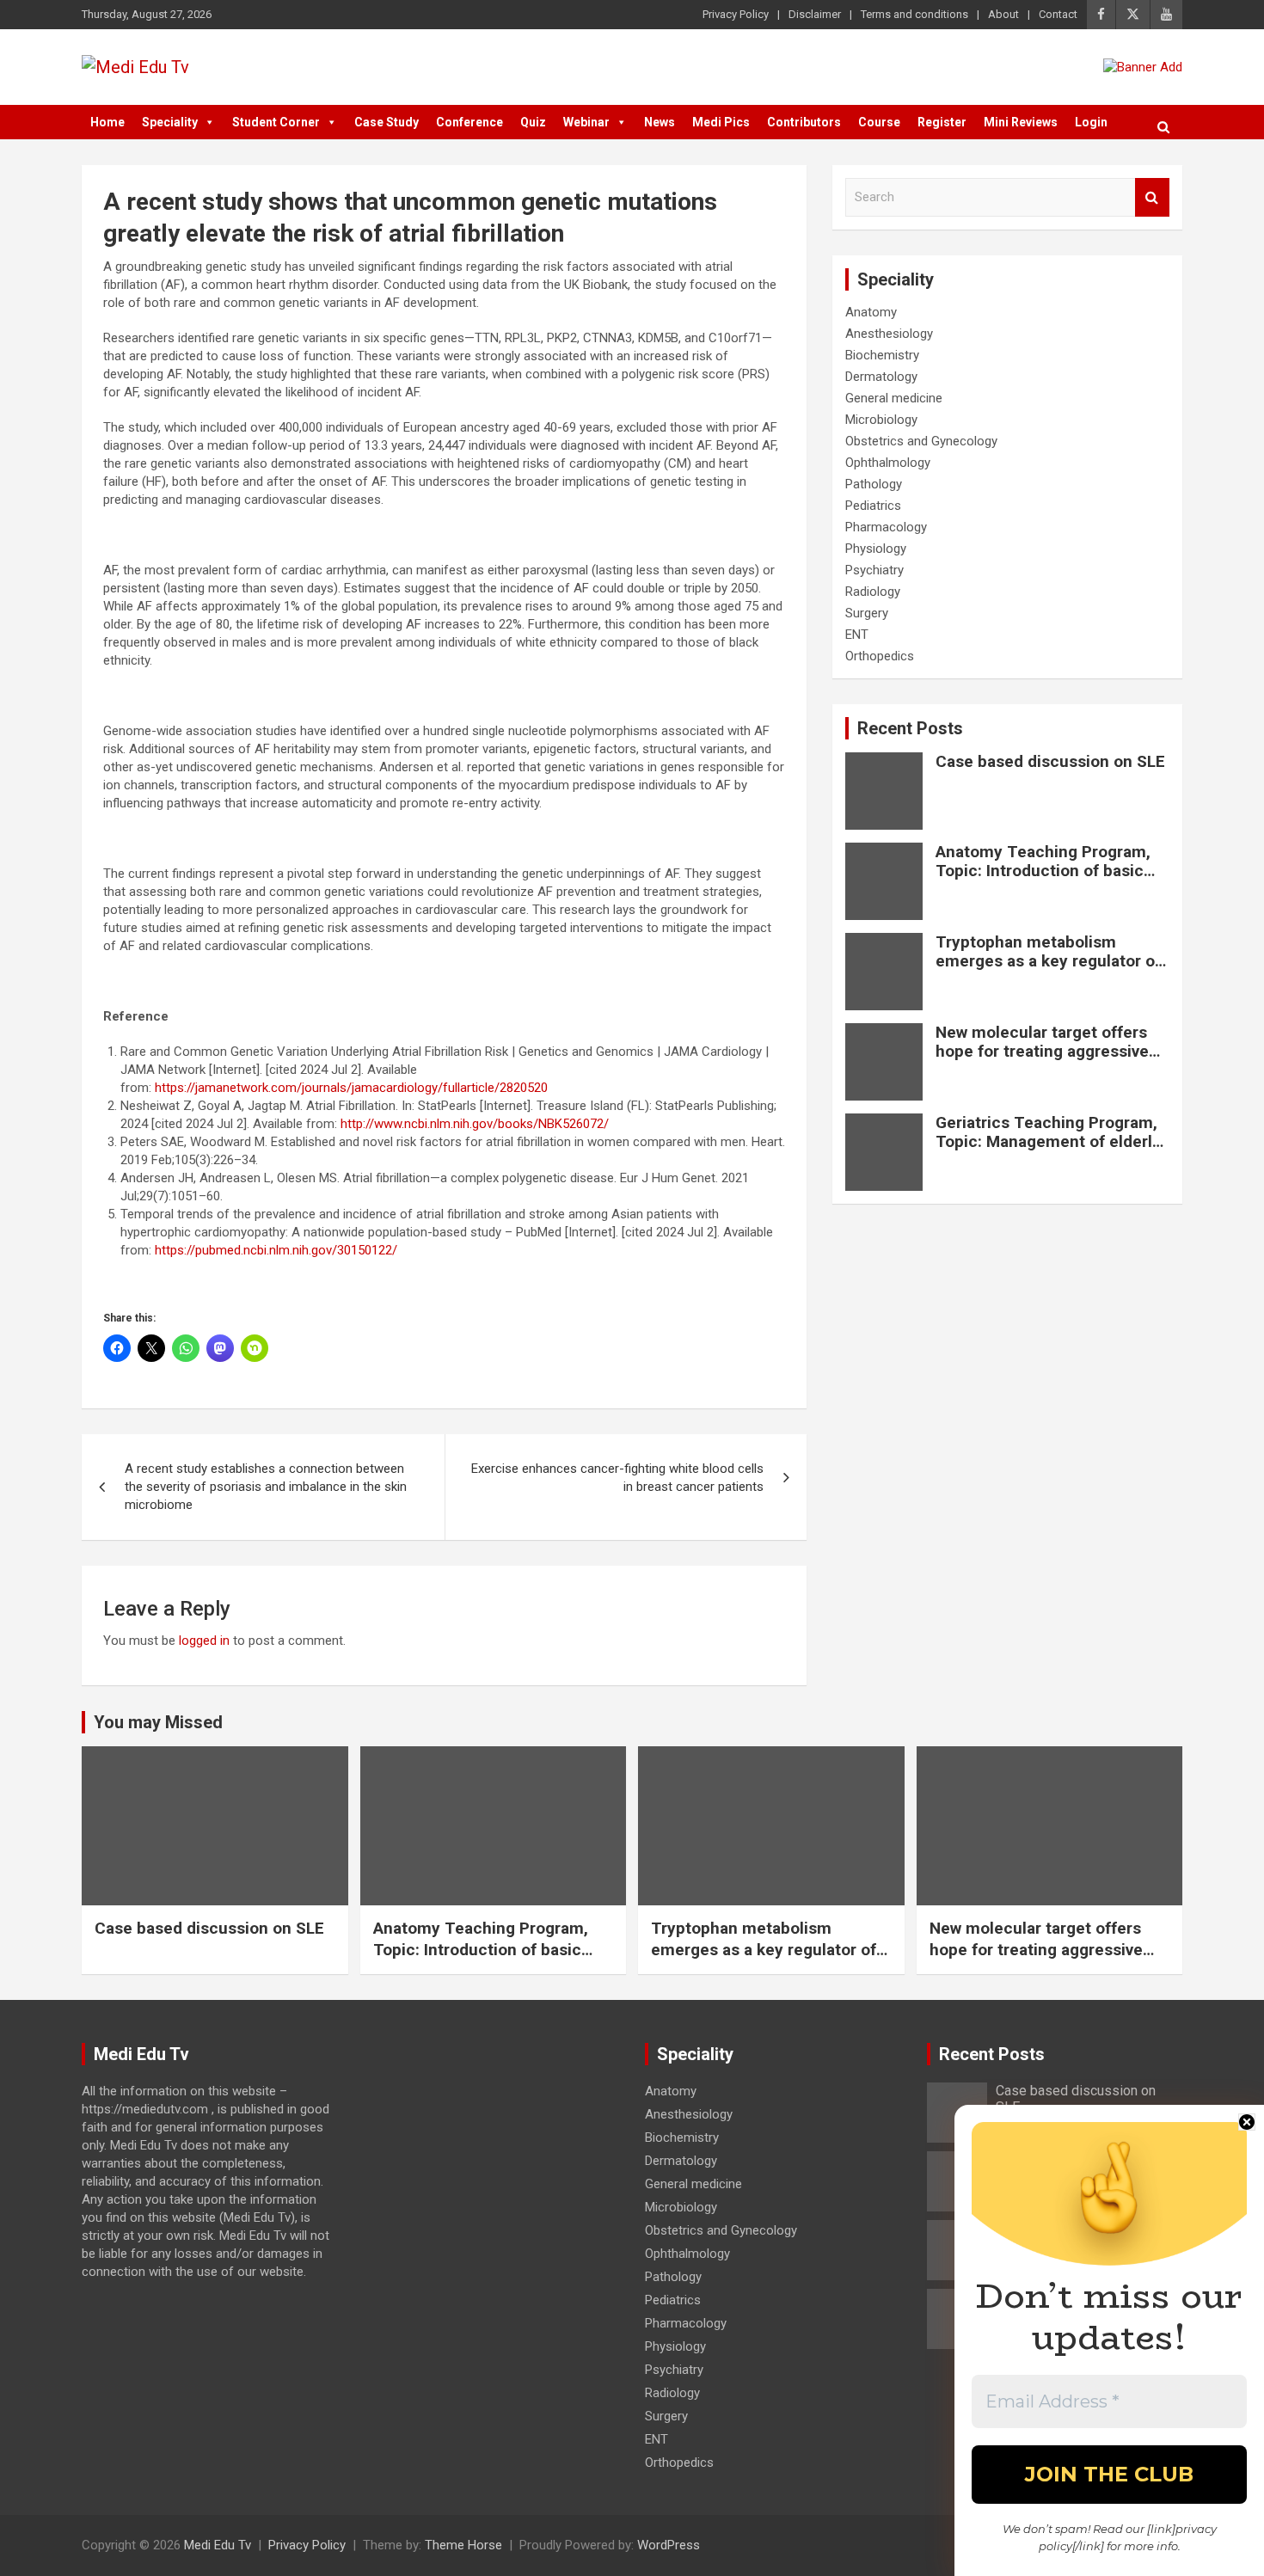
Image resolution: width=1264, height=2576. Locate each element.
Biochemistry (882, 355)
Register (942, 122)
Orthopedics (880, 656)
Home (107, 122)
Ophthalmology (888, 463)
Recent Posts (910, 728)
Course (879, 122)
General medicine (894, 398)
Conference (469, 122)
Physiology (876, 549)
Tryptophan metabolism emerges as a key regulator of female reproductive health (1048, 962)
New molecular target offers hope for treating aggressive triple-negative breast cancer (1045, 1052)
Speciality (170, 122)
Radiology (873, 592)
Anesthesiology (889, 334)
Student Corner (276, 122)
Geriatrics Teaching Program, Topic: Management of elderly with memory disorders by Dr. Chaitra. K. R (1048, 1152)
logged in (204, 1641)
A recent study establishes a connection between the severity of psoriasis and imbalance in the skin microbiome (266, 1487)
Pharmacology (886, 527)
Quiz (533, 122)
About (1003, 14)
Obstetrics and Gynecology (921, 441)
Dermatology (881, 377)
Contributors (804, 122)
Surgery (867, 613)
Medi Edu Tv (218, 2545)
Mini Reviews (1021, 122)
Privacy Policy (736, 14)
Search (1152, 197)
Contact (1058, 14)
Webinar (586, 122)
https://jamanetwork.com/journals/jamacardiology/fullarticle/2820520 (351, 1088)
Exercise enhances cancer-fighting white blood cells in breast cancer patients (617, 1478)
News (660, 122)
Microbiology (881, 420)
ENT (857, 635)
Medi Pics (721, 122)
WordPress (669, 2545)
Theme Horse (463, 2545)
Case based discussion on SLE (1050, 761)
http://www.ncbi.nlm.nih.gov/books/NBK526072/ (475, 1124)
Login (1091, 122)
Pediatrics (873, 506)
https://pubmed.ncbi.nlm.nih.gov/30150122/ (276, 1250)
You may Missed (158, 1722)
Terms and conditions (914, 14)
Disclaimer (815, 14)
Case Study (387, 122)
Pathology (874, 484)
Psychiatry (874, 570)
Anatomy (871, 312)
